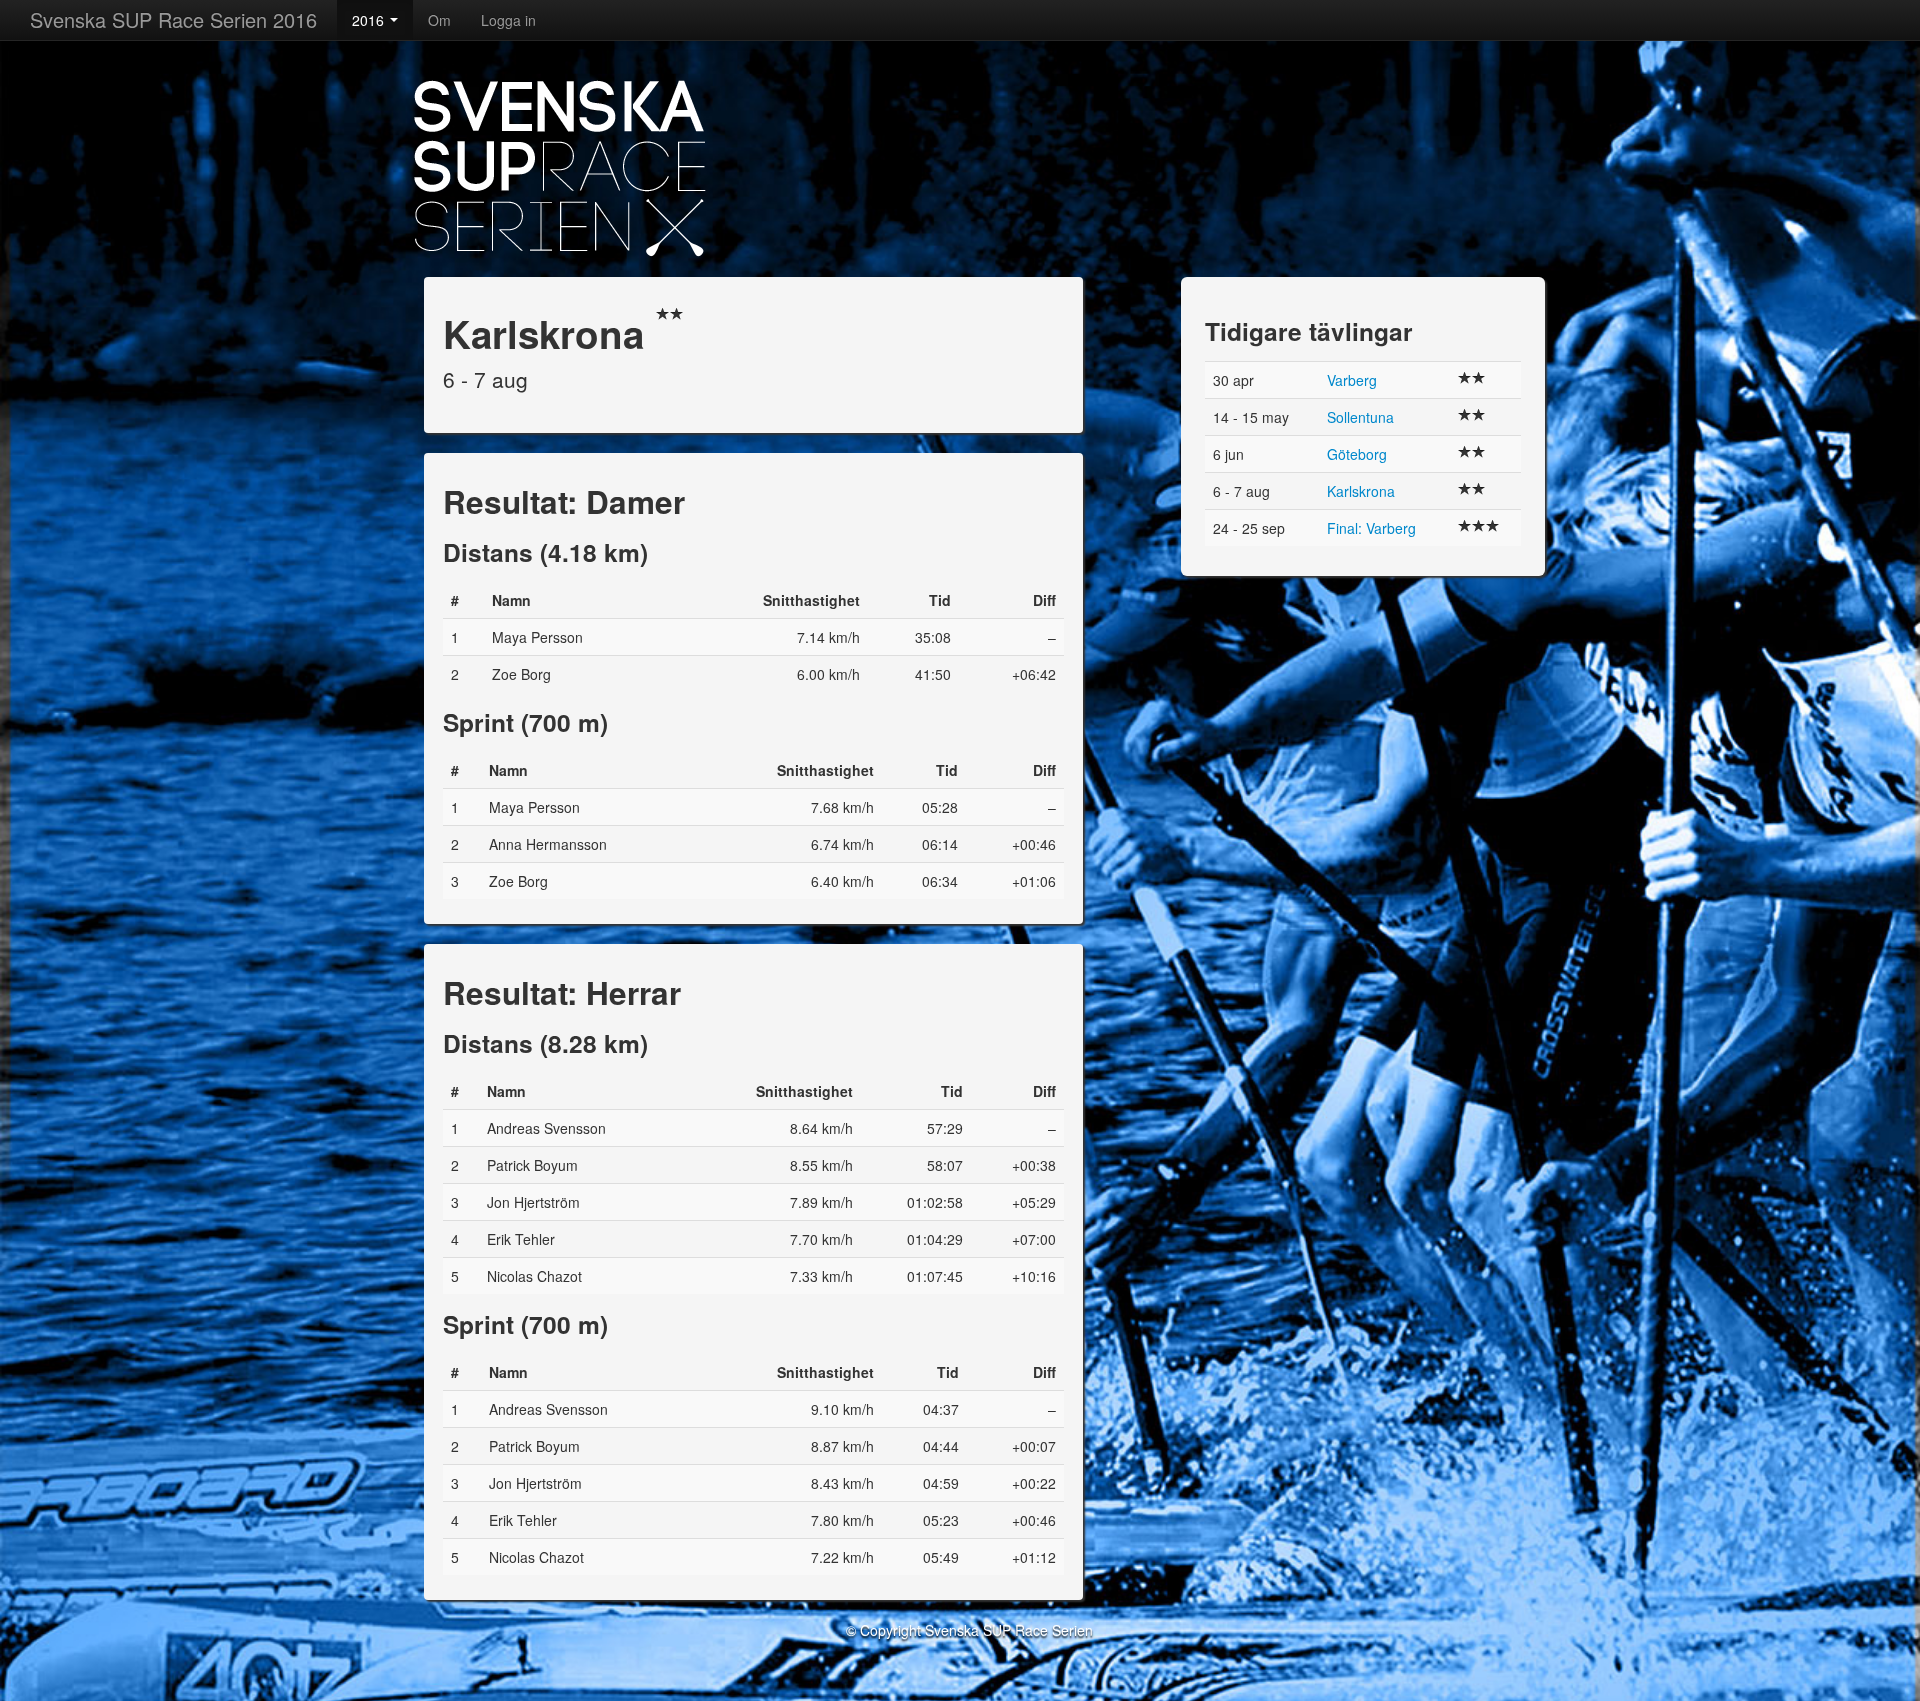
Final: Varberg (1371, 528)
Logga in (508, 20)
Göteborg (1357, 454)
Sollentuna (1360, 417)
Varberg (1352, 380)
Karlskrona (1361, 491)
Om (439, 20)
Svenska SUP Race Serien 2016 (173, 19)
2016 (370, 20)
